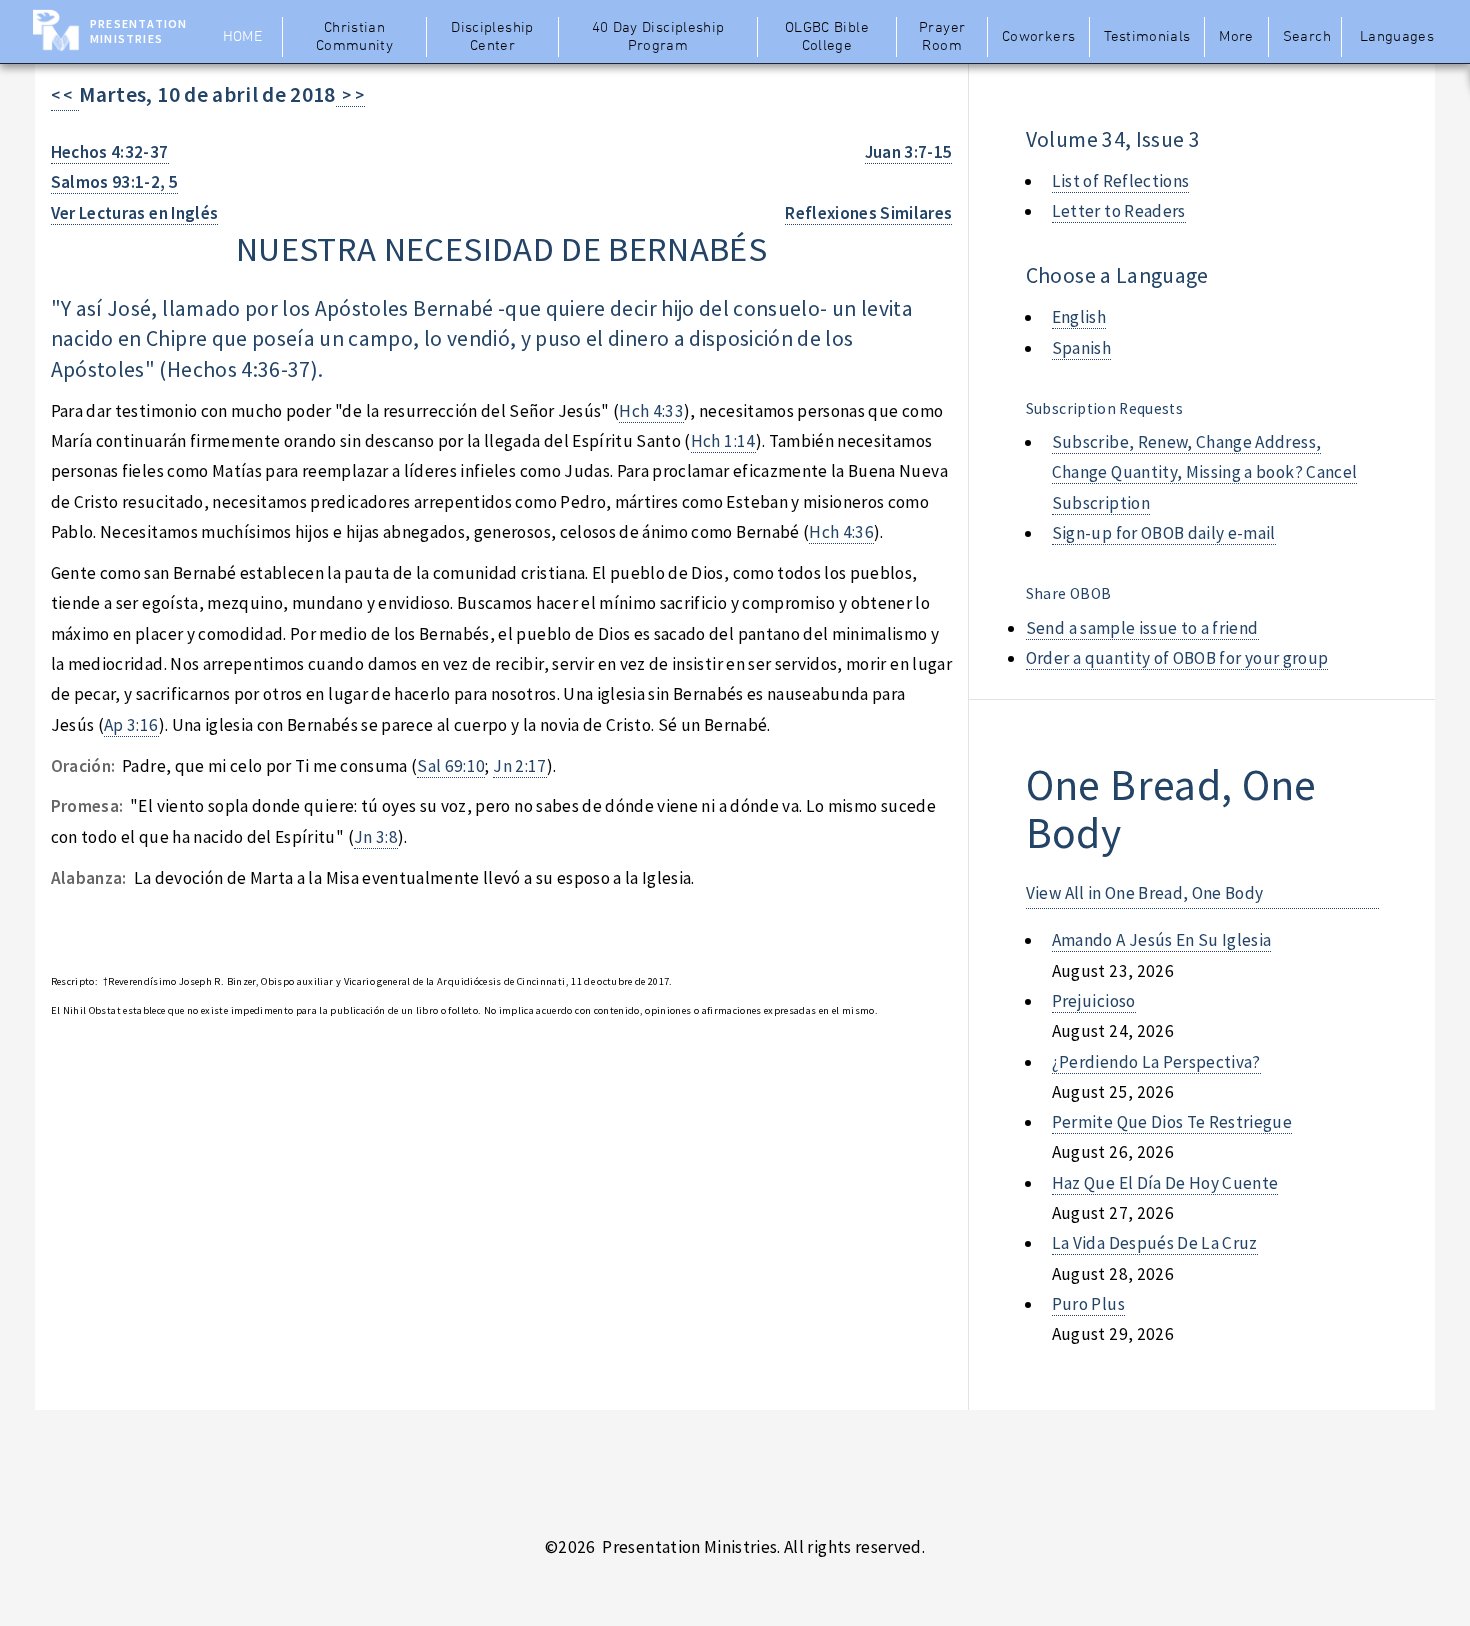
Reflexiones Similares (868, 213)
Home (242, 37)
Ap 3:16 (131, 725)
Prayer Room (942, 37)
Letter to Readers (1119, 211)
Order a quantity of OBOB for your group (1177, 658)
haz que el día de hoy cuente (1165, 1183)
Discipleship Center (492, 37)
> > (350, 95)
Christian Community (354, 37)
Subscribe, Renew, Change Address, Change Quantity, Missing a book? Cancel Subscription (1205, 472)
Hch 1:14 (723, 441)
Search (1307, 37)
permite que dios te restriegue (1172, 1122)
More (1236, 37)
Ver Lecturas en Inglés (135, 213)
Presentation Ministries (138, 31)
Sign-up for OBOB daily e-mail (1164, 533)
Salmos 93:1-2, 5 (115, 182)
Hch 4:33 (651, 411)
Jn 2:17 (519, 766)
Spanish (1081, 348)
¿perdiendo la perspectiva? (1156, 1062)
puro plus (1088, 1304)
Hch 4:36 (841, 532)
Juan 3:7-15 (909, 152)
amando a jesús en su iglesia (1162, 940)
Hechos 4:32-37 (110, 152)
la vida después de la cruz (1155, 1243)
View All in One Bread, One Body (1145, 893)
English (1079, 317)
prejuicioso (1094, 1001)
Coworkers (1038, 37)
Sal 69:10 (451, 766)
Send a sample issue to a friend (1142, 628)
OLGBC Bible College (827, 37)
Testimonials (1147, 37)
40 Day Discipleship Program (658, 37)
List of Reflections (1121, 181)
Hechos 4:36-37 (239, 369)
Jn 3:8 (376, 837)
